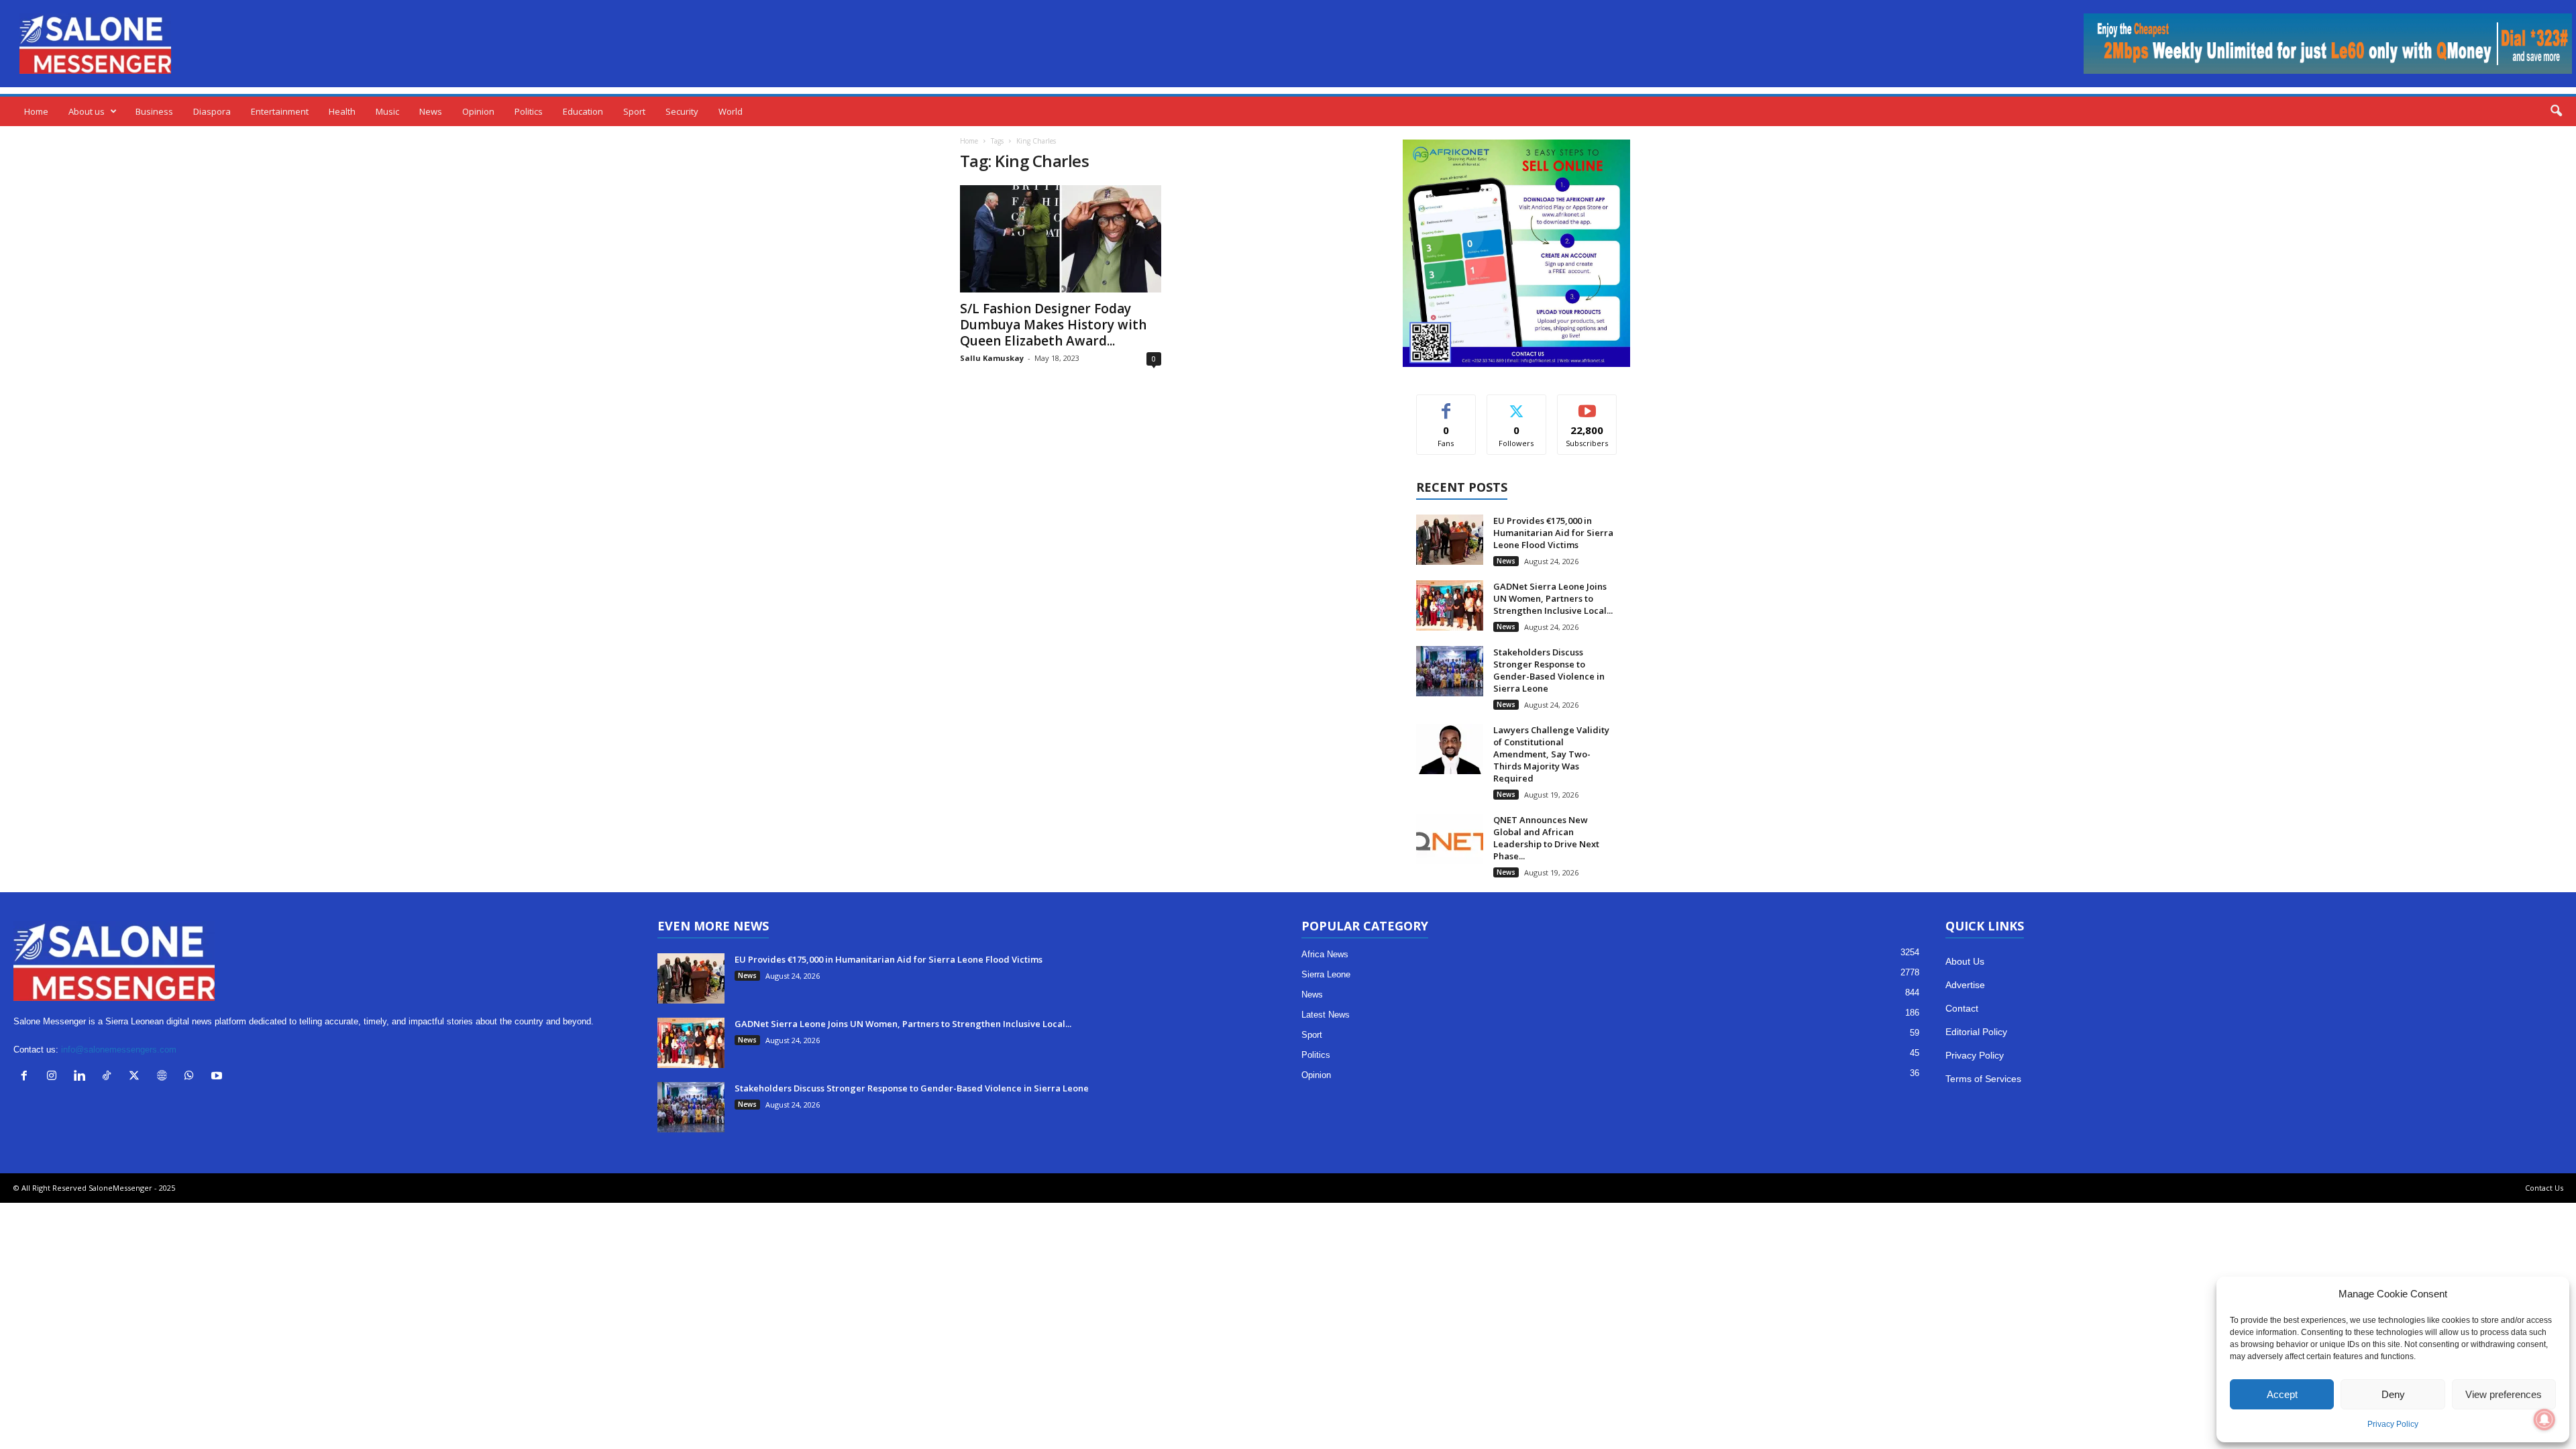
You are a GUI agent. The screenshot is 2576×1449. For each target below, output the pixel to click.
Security (682, 111)
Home (36, 111)
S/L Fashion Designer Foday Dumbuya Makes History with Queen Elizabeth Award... (1053, 325)
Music (387, 111)
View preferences (2504, 1394)
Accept (2282, 1394)
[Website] (165, 1077)
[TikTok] (110, 1077)
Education (583, 111)
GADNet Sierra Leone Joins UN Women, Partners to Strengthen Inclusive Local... (1553, 598)
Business (154, 111)
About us (87, 111)
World (731, 111)
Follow (1516, 405)
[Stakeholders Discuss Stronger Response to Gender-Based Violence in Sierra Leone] (1450, 671)
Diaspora (212, 111)
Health (342, 111)
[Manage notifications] (2544, 1419)
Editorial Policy (1976, 1032)
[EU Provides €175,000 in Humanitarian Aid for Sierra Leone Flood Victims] (1450, 540)
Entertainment (280, 111)
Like (1446, 405)
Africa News (1325, 954)
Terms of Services (1983, 1079)
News (431, 111)
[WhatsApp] (192, 1077)
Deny (2393, 1394)
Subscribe (1587, 405)
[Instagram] (55, 1077)
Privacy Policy (2393, 1424)
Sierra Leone (1326, 974)
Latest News (1326, 1015)
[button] (2556, 111)
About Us (1965, 961)
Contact (1962, 1008)
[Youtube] (218, 1077)
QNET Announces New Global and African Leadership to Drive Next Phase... (1546, 838)
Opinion (478, 111)
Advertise (1965, 985)
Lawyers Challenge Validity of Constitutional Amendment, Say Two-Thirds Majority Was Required (1551, 754)
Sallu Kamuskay (992, 358)
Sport (634, 111)
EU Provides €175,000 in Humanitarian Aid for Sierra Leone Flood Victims (1553, 533)
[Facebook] (27, 1077)
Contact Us (2544, 1188)
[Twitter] (137, 1077)
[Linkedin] (82, 1077)
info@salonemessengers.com (119, 1050)
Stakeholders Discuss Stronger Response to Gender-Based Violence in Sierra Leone (1549, 670)
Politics (529, 111)
